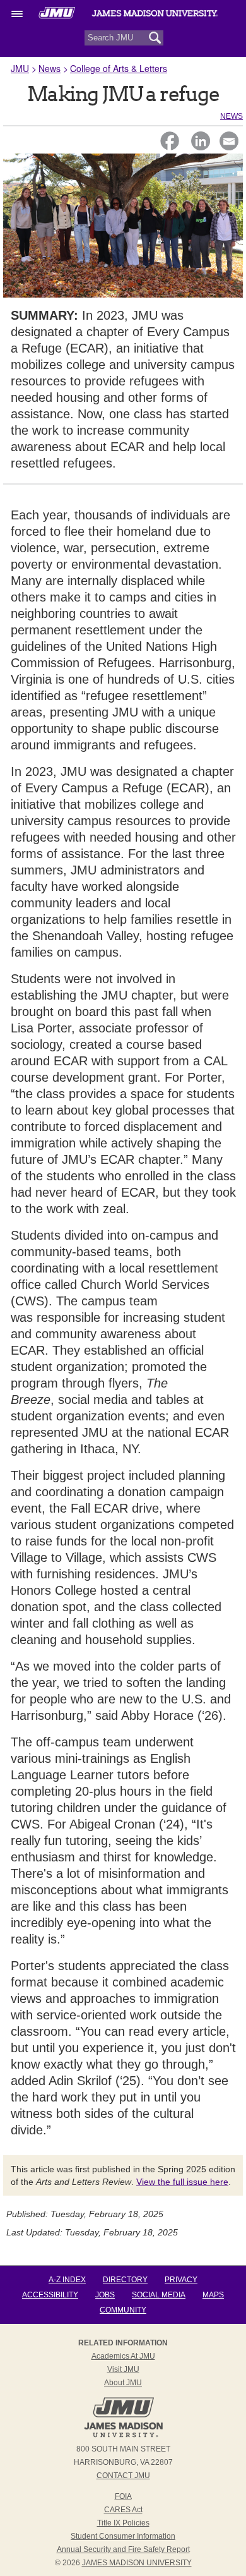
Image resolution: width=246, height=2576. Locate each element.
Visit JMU (123, 2369)
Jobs (105, 2295)
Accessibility (50, 2295)
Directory (125, 2280)
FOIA (123, 2496)
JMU (20, 68)
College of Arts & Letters (119, 68)
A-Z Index (67, 2280)
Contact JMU (123, 2476)
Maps (213, 2295)
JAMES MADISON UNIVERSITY (137, 2563)
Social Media (159, 2295)
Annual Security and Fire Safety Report (123, 2549)
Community (123, 2310)
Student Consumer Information (123, 2536)
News (50, 68)
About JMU (123, 2383)
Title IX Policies (123, 2523)
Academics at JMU (123, 2356)
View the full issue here (182, 2182)
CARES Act (123, 2510)
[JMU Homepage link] (123, 2436)
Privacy (181, 2280)
